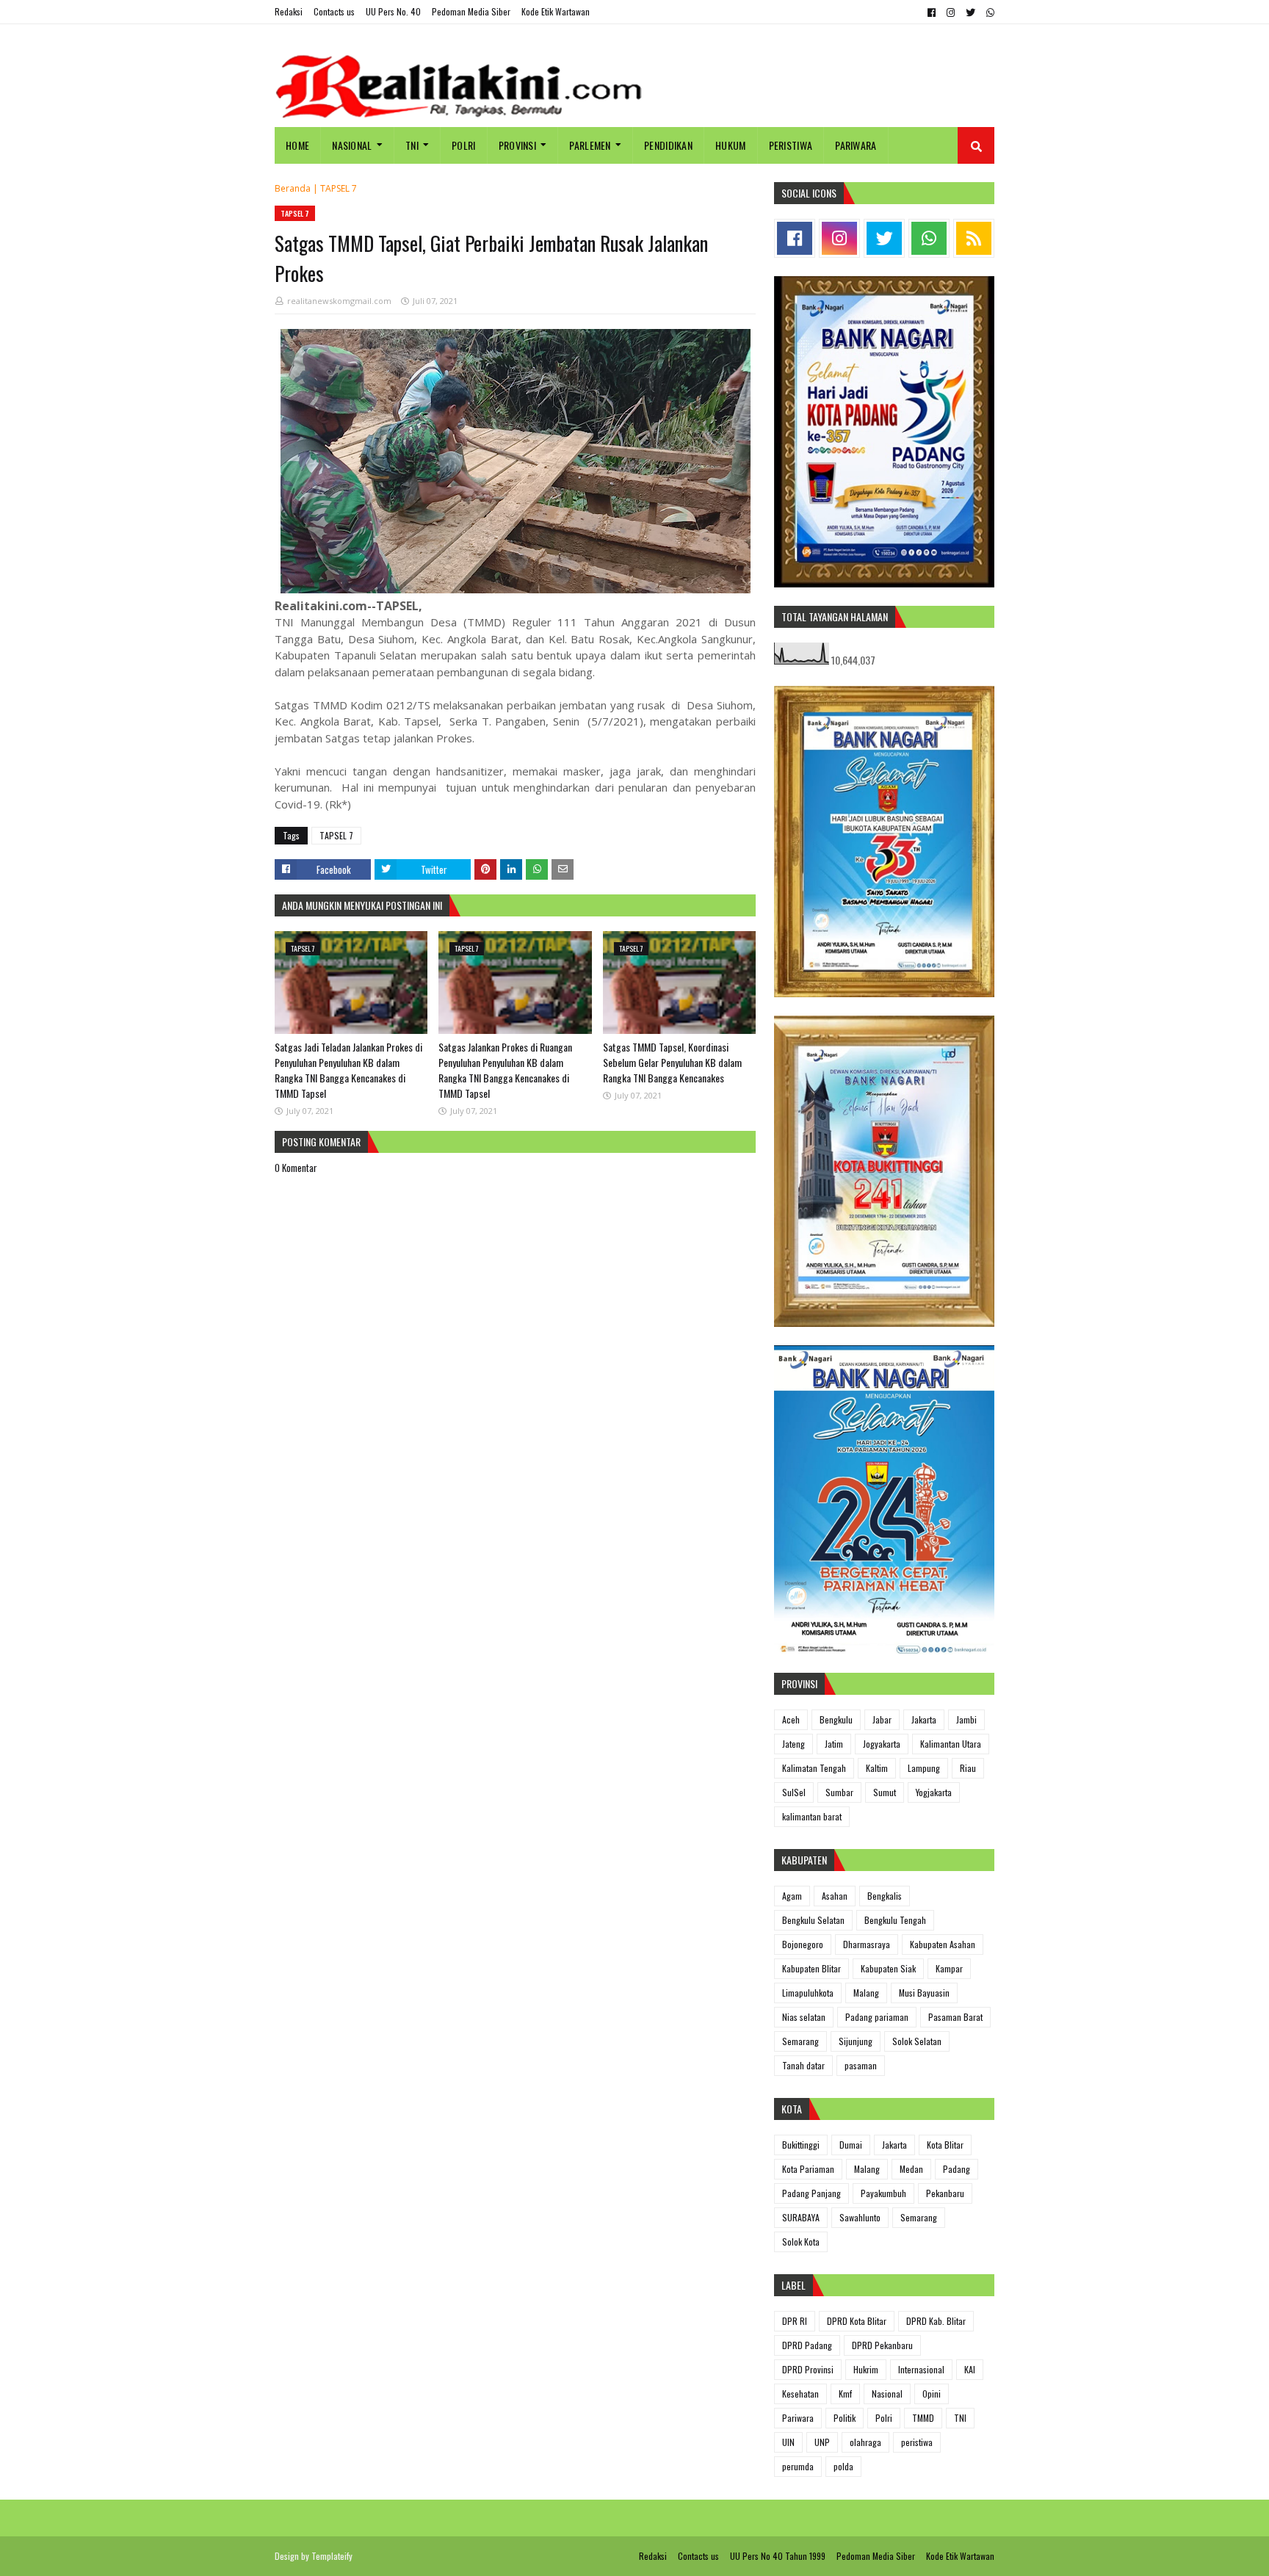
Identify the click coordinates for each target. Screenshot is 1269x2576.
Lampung (924, 1768)
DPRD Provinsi (808, 2369)
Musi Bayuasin (924, 1993)
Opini (932, 2394)
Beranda (293, 188)
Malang (866, 1993)
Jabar (882, 1719)
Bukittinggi (801, 2145)
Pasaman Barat (955, 2017)
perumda (798, 2466)
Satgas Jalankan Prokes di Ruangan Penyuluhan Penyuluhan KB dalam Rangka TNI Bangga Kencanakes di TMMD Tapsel (505, 1070)
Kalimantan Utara (951, 1744)
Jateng (793, 1744)
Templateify (332, 2556)
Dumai (851, 2145)
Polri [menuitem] (464, 145)
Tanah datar (803, 2065)
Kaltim (877, 1768)
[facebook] (932, 12)
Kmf (845, 2394)
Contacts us (334, 11)
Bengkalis (885, 1896)
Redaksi (289, 11)
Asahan (835, 1896)
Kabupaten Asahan (943, 1944)
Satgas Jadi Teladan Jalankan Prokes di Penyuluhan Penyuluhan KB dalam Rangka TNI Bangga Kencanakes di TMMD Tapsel (348, 1070)
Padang (957, 2169)
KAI (970, 2369)
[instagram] (951, 12)
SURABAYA (801, 2217)
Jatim (834, 1744)
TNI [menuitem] (412, 145)
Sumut (885, 1792)
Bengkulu (836, 1719)
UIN (788, 2442)
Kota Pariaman (808, 2169)
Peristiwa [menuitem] (791, 145)
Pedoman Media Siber (471, 11)
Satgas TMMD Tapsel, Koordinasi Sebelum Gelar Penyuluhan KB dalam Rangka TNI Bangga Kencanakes (672, 1062)
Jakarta (924, 1719)
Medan (911, 2169)
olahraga (865, 2442)
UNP (822, 2442)
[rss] (974, 238)
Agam (792, 1896)
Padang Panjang (811, 2193)
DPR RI (795, 2321)
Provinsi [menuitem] (517, 145)
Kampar (949, 1968)
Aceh (791, 1719)
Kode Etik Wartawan (556, 11)
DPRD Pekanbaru (882, 2345)
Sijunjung (856, 2041)
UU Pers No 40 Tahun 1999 (778, 2556)
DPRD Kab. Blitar (936, 2321)
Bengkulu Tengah (895, 1920)
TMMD (923, 2418)
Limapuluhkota (808, 1993)
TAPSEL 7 (339, 188)
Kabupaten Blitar (811, 1968)
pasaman (861, 2065)
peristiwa (917, 2442)
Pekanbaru (945, 2193)
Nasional (887, 2394)
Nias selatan (804, 2017)
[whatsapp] (988, 12)
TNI (960, 2418)
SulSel (794, 1792)
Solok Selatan (917, 2041)
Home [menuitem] (297, 145)
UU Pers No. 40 (393, 11)
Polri (884, 2418)
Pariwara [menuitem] (856, 145)
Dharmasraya (867, 1944)
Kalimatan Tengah (814, 1768)
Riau (968, 1768)
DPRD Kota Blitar (857, 2321)
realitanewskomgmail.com (339, 301)
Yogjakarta (934, 1792)
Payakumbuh (883, 2193)
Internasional (921, 2369)
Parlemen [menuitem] (590, 145)
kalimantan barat (812, 1816)
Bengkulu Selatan (813, 1920)
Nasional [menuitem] (352, 145)
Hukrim (866, 2369)
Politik (845, 2418)
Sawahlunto (860, 2217)
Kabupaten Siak (888, 1968)
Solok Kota (801, 2242)
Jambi (966, 1719)
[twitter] (970, 12)
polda (843, 2466)
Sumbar (839, 1792)
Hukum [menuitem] (731, 145)
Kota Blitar (945, 2145)
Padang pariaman (877, 2017)
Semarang (800, 2041)
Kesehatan (800, 2394)
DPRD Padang (807, 2345)
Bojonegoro (803, 1944)
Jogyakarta (882, 1744)
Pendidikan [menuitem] (668, 145)
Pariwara (798, 2418)
